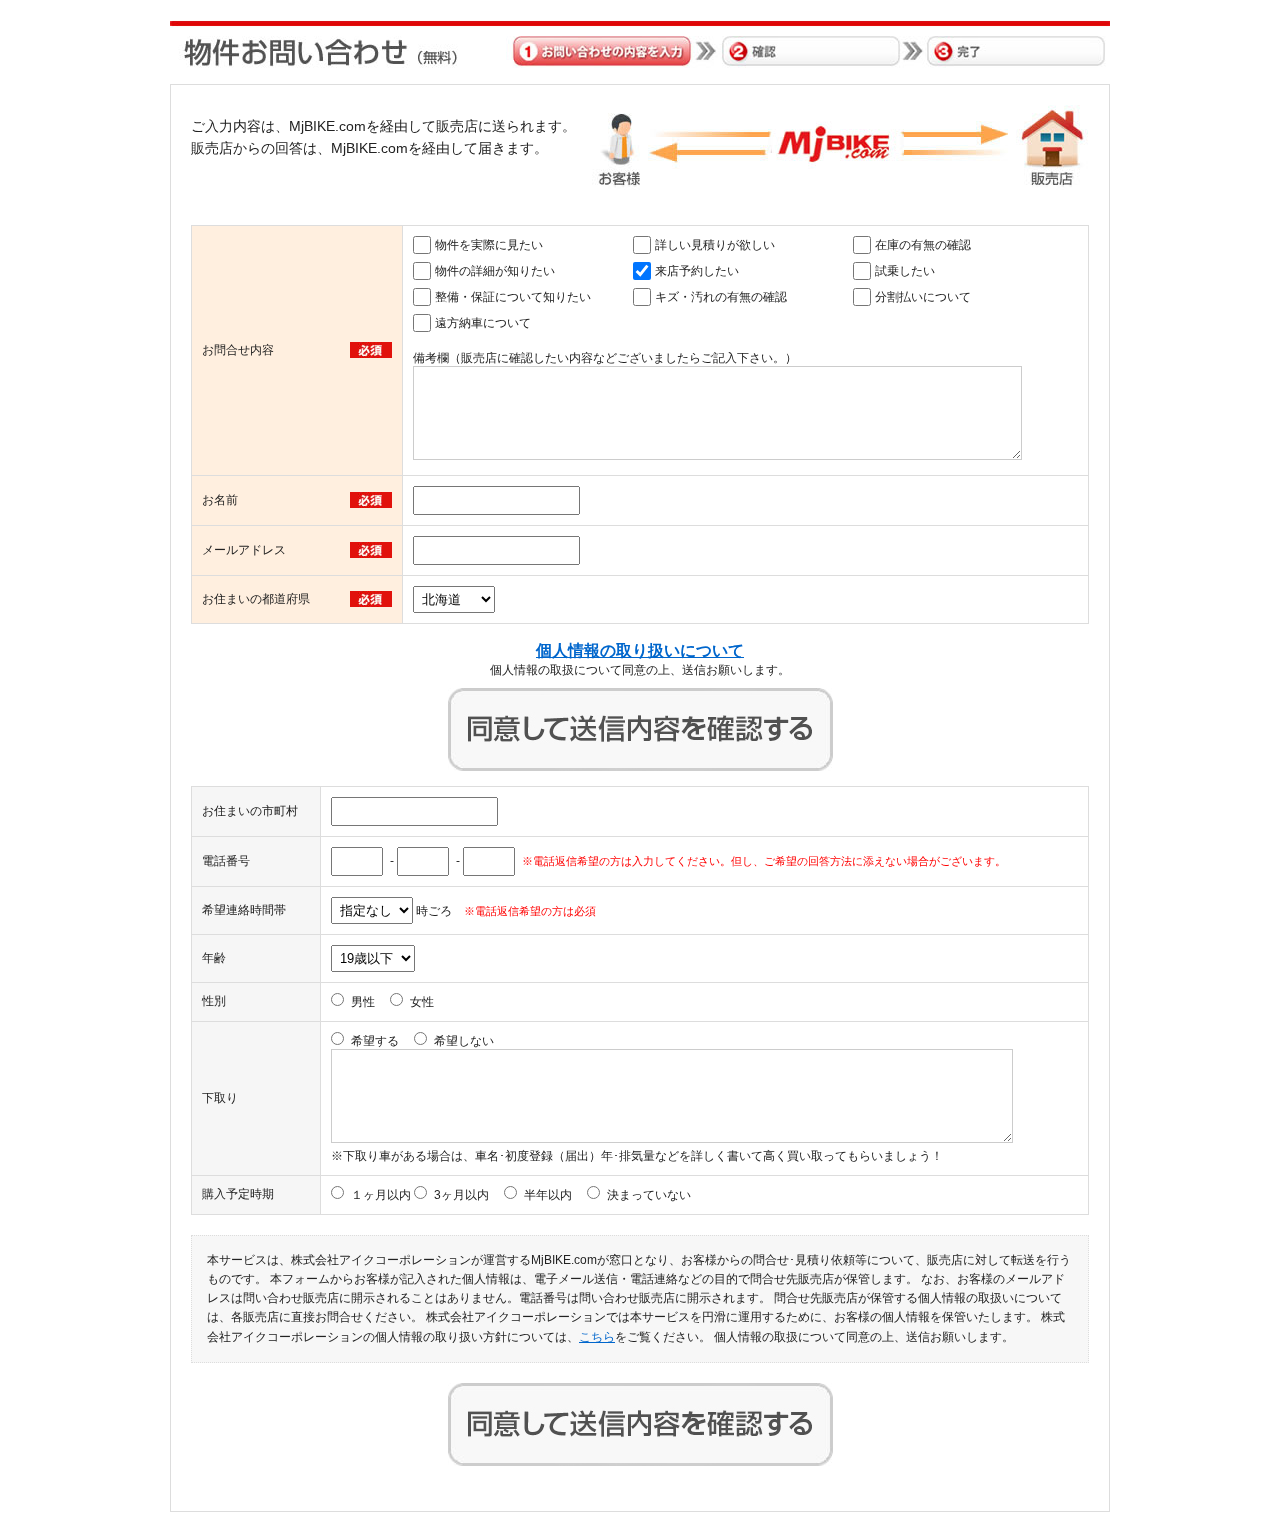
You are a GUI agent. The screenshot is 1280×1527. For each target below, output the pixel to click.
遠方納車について (483, 323)
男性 (363, 1002)
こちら (597, 1337)
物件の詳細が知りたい (495, 271)
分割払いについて (923, 297)
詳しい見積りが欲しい (715, 245)
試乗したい (905, 271)
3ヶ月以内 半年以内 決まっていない (562, 1195)
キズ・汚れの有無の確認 (721, 297)
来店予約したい (697, 271)
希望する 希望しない (422, 1041)
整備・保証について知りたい (513, 297)
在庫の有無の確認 (923, 245)
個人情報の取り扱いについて (640, 650)
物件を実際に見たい (489, 245)
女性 (422, 1002)
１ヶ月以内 (381, 1195)
